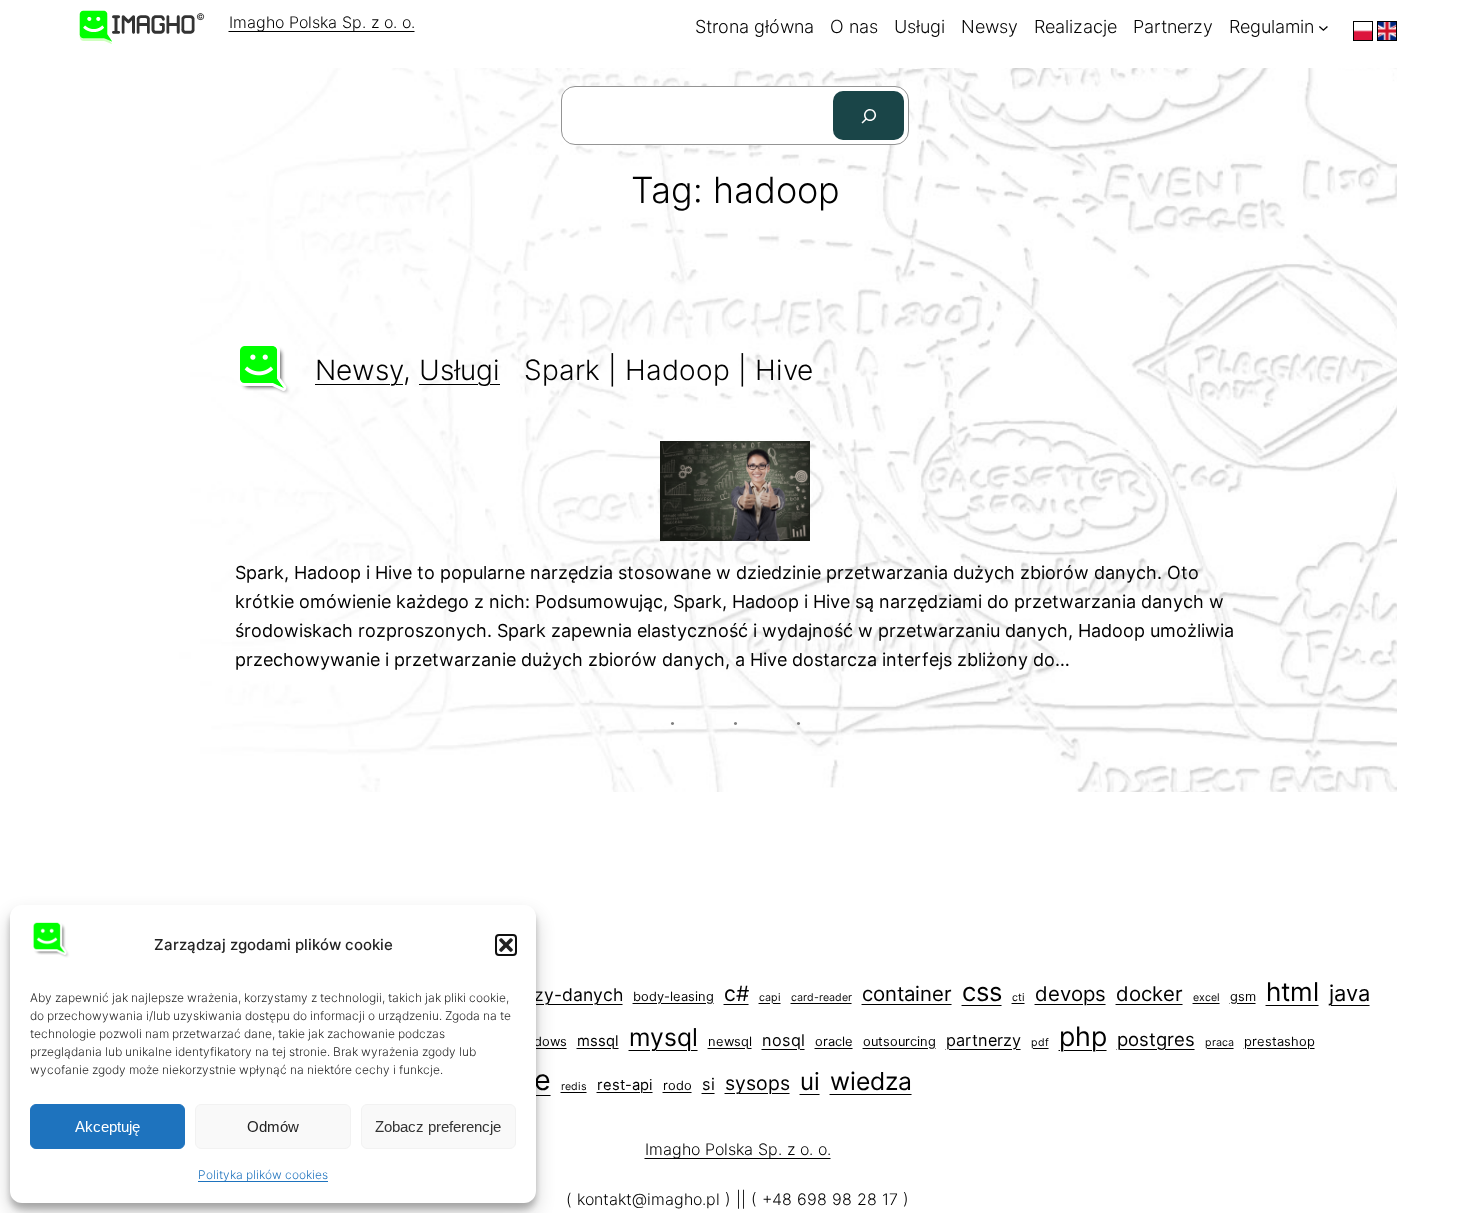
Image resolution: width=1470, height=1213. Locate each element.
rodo (677, 1085)
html (1292, 991)
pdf (1040, 1042)
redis (574, 1086)
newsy (359, 370)
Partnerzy (1173, 26)
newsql (730, 1041)
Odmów (273, 1126)
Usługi (919, 26)
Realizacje (1075, 26)
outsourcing (899, 1041)
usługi (459, 370)
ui (810, 1081)
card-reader (821, 997)
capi (770, 997)
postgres (1156, 1039)
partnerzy (983, 1040)
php (1083, 1036)
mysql (663, 1037)
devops (1070, 993)
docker (1149, 993)
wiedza (871, 1081)
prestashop (1279, 1041)
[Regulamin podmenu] (1323, 27)
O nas (854, 26)
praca (1219, 1042)
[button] (506, 945)
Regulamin (1271, 26)
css (982, 991)
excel (1206, 997)
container (907, 993)
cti (1018, 997)
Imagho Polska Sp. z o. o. (322, 22)
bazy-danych (568, 994)
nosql (783, 1040)
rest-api (625, 1085)
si (708, 1084)
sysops (757, 1083)
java (1349, 993)
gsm (1243, 996)
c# (736, 993)
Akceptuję (107, 1126)
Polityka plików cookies (263, 1174)
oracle (834, 1041)
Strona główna (754, 26)
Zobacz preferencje (438, 1126)
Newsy (989, 26)
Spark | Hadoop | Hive (668, 370)
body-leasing (673, 996)
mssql (598, 1041)
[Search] (868, 115)
